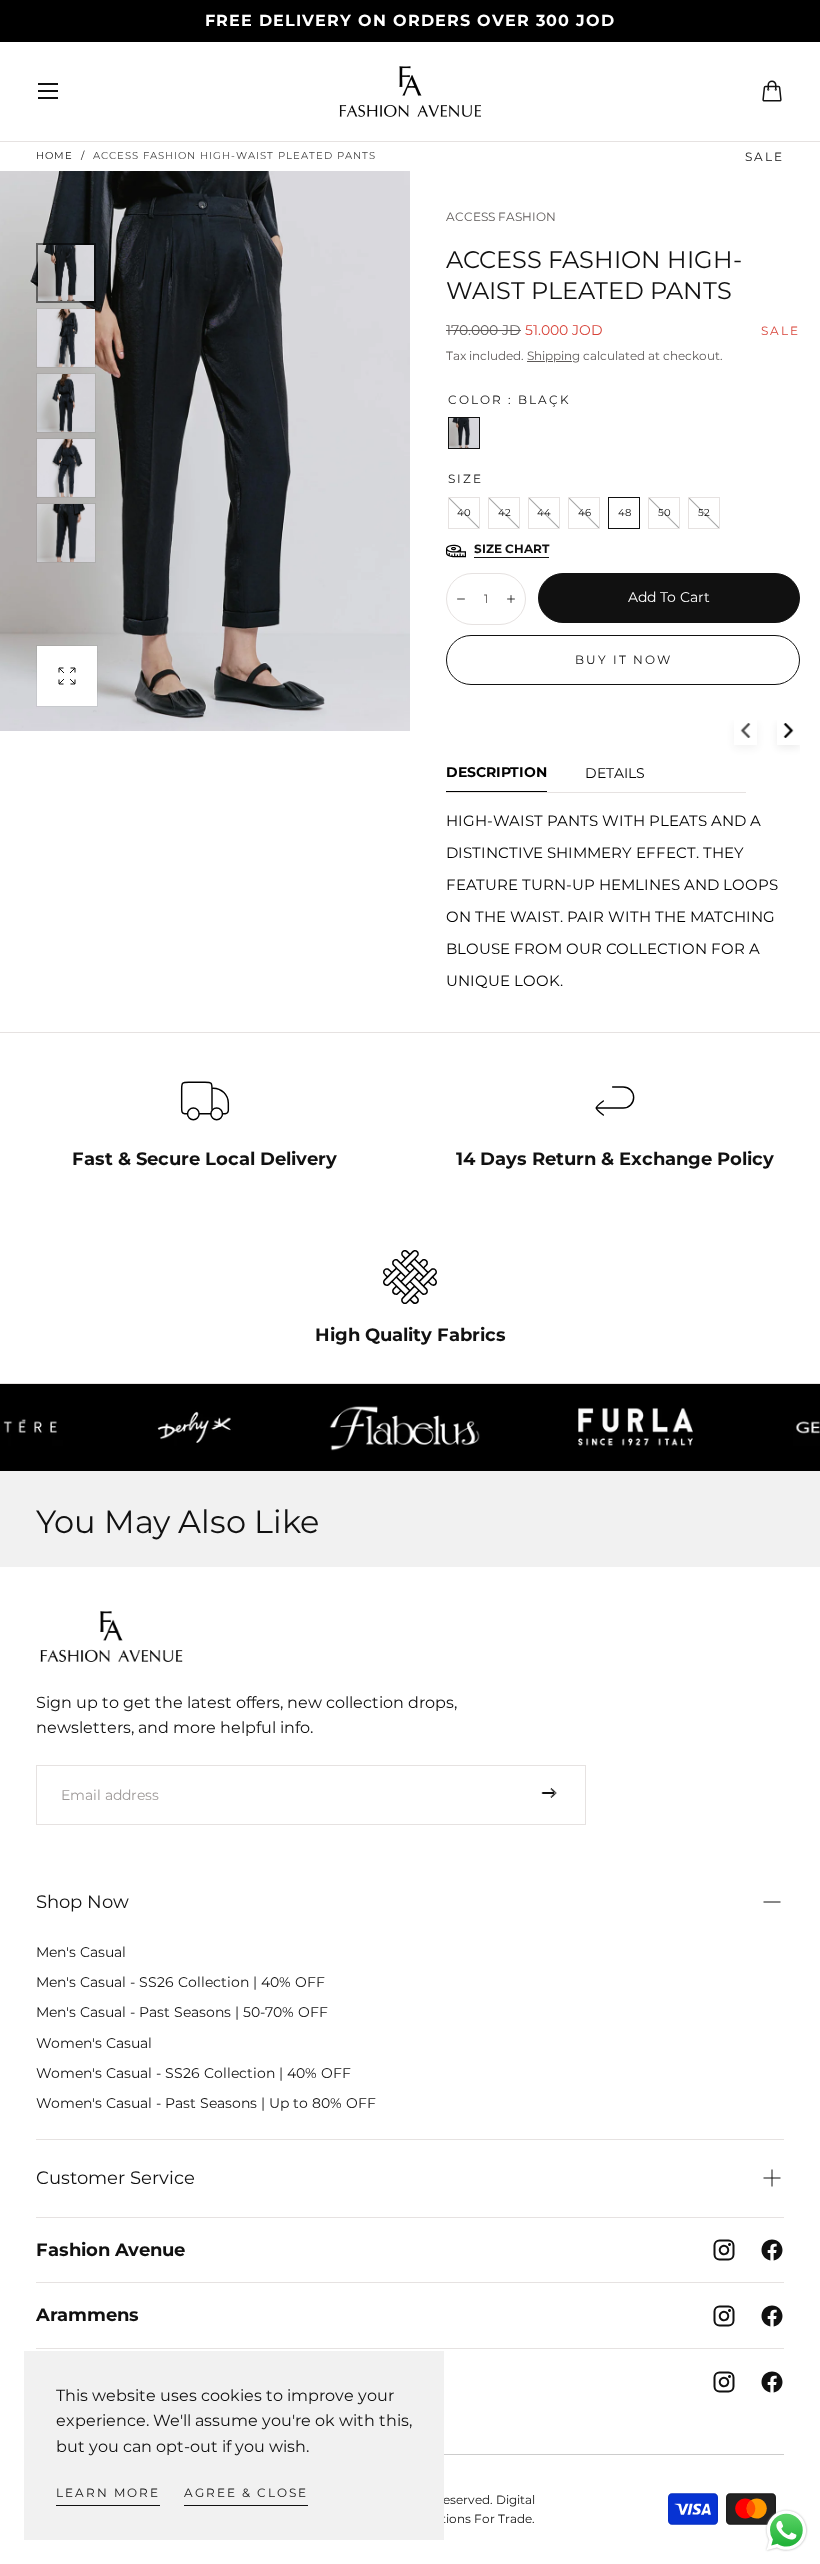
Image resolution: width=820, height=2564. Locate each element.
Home (54, 155)
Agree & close (246, 2492)
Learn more (108, 2492)
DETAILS (615, 774)
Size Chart (511, 549)
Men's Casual (81, 1952)
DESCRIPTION (496, 773)
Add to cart (669, 597)
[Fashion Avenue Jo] (111, 1636)
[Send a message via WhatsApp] (786, 2530)
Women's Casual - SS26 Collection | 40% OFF (193, 2073)
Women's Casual (94, 2043)
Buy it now (623, 659)
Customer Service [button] (115, 2178)
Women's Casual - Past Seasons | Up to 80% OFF (206, 2103)
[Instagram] (724, 2250)
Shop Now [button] (82, 1902)
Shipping (553, 355)
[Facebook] (772, 2250)
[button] (48, 91)
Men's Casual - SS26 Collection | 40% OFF (180, 1982)
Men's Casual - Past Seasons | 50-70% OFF (182, 2012)
